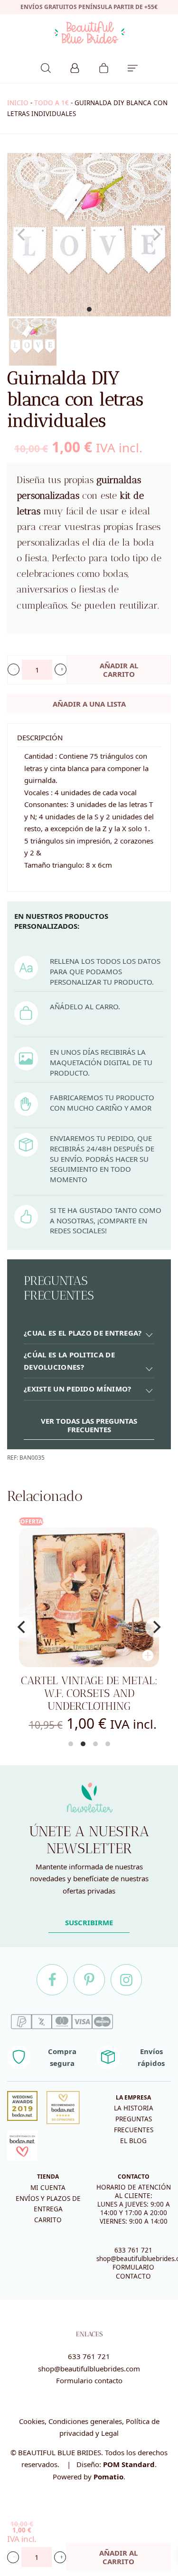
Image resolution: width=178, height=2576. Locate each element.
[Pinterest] (89, 1980)
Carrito (48, 2220)
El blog (133, 2141)
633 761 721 (133, 2250)
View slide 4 (108, 1744)
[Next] (156, 1627)
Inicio (18, 103)
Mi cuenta (48, 2188)
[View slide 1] (89, 235)
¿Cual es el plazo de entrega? (83, 1333)
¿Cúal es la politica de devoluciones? (69, 1361)
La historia (134, 2108)
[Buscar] (46, 67)
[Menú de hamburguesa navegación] (133, 67)
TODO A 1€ (52, 103)
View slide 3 (95, 1744)
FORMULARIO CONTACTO (133, 2271)
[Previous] (22, 1627)
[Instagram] (126, 1980)
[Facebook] (52, 1980)
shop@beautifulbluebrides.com (89, 2369)
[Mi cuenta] (75, 67)
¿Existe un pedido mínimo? (78, 1389)
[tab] (89, 1333)
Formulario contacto (89, 2380)
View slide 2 (83, 1744)
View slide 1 (89, 309)
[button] (14, 669)
